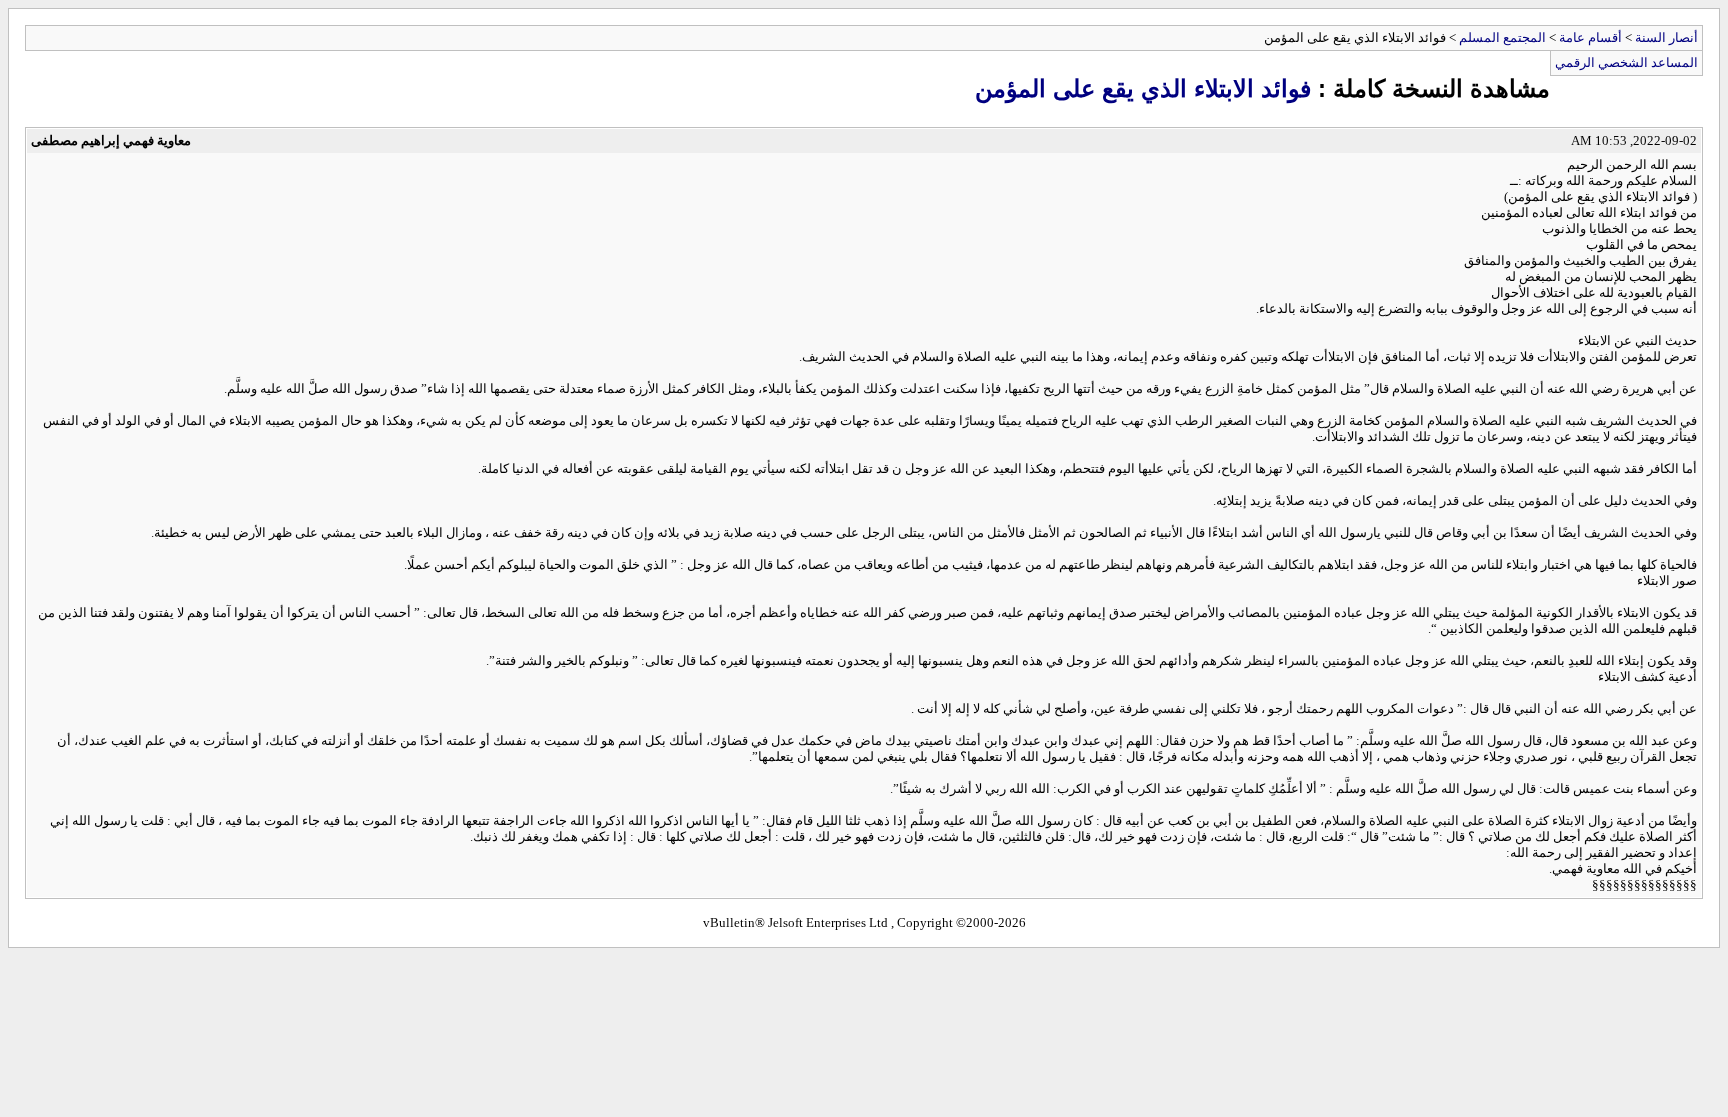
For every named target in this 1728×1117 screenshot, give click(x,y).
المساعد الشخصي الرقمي (1626, 62)
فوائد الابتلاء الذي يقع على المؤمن (1143, 88)
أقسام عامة (1590, 37)
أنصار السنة (1666, 37)
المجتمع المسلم (1502, 37)
